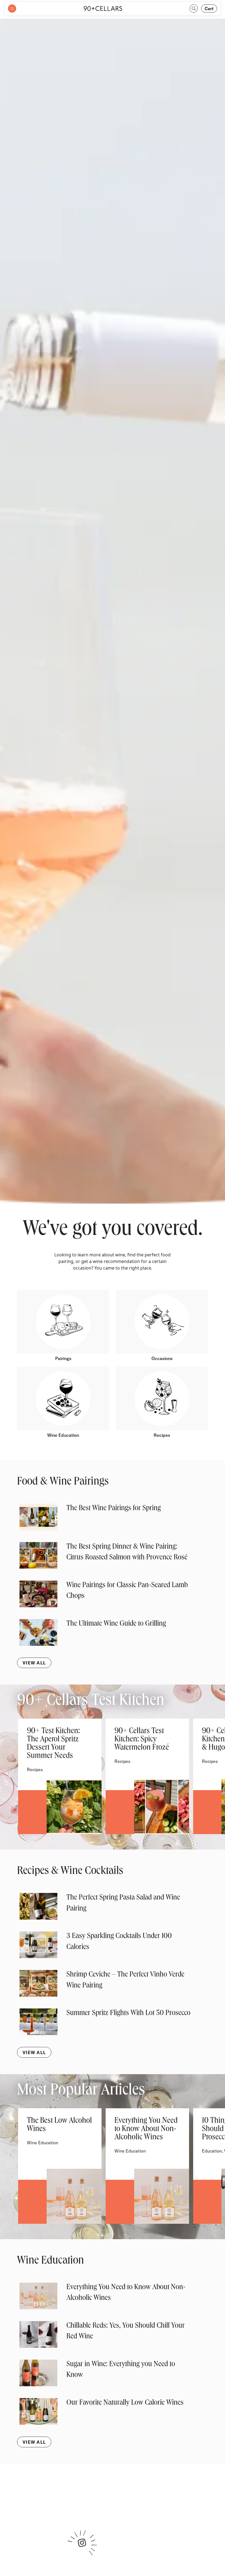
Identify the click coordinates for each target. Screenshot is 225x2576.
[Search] (194, 9)
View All (34, 1663)
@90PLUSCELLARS (113, 2500)
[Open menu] (12, 9)
